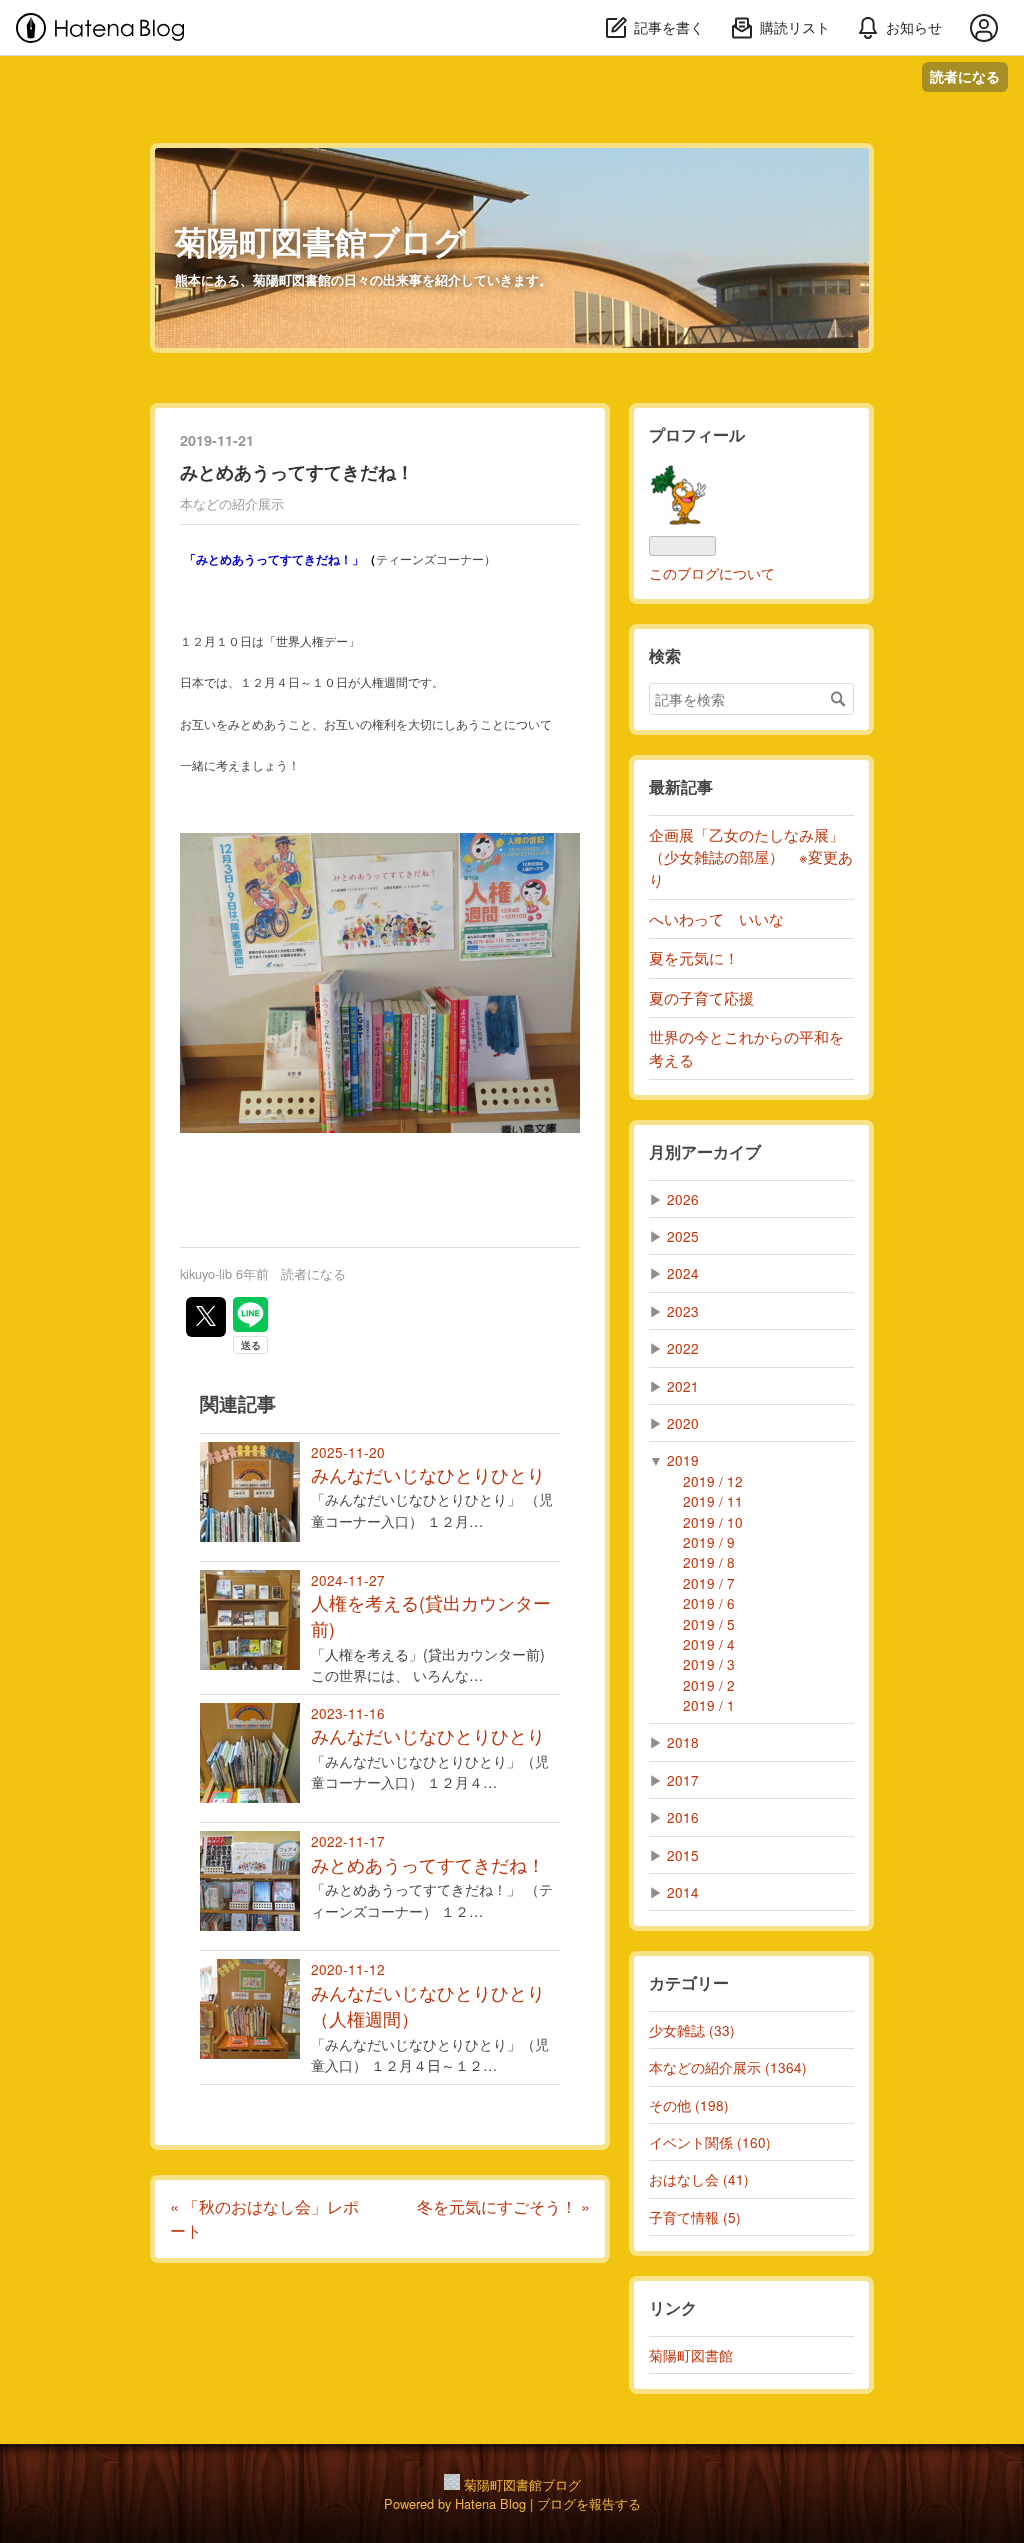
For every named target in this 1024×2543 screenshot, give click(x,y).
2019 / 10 (713, 1522)
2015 (683, 1855)
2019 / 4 (709, 1644)
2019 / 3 (709, 1664)
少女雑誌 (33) (692, 2030)
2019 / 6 (709, 1603)
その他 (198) (689, 2105)
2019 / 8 (709, 1562)
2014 (683, 1892)
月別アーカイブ (705, 1151)
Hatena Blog (490, 2503)
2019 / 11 (713, 1501)
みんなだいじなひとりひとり (428, 1474)
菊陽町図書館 (691, 2355)
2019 (683, 1460)
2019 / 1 (709, 1705)
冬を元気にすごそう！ (503, 2206)
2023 (683, 1311)
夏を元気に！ (694, 957)
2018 (683, 1742)
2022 (683, 1348)
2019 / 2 (709, 1685)
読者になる (965, 76)
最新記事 (681, 786)
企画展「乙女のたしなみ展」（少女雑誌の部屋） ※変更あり (751, 857)
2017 (683, 1780)
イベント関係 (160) (710, 2142)
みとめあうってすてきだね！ (297, 472)
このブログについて (712, 573)
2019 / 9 (709, 1542)
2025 (683, 1236)
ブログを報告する (589, 2503)
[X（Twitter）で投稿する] (206, 1317)
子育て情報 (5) (695, 2217)
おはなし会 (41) (699, 2179)
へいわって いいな (716, 918)
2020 (683, 1423)
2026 (683, 1199)
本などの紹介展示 (232, 503)
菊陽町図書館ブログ (320, 241)
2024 (683, 1273)
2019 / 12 (713, 1481)
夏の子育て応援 (701, 997)
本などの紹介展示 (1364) (728, 2067)
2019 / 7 (709, 1583)
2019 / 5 (709, 1624)
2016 (683, 1817)
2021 (683, 1386)
